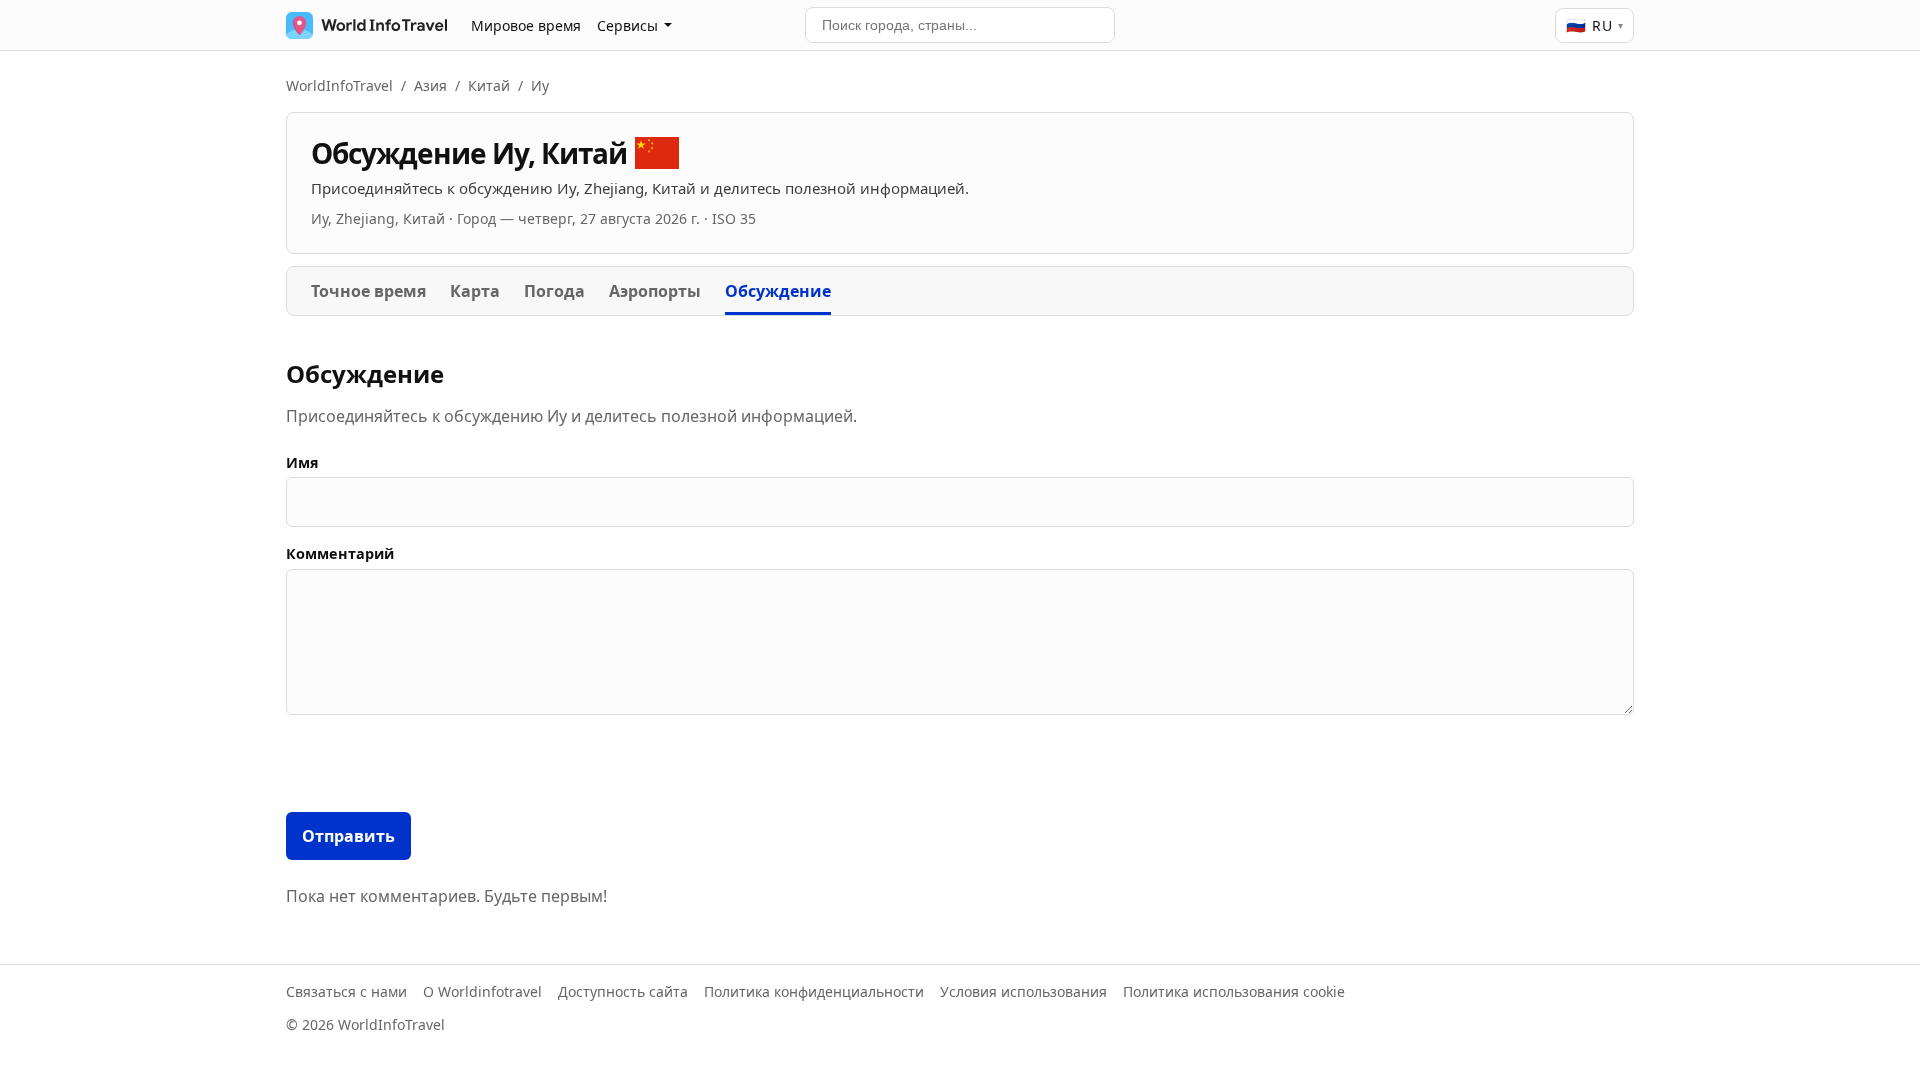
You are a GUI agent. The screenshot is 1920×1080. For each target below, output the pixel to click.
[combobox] (960, 25)
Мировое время (526, 25)
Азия (430, 85)
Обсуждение (778, 291)
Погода (554, 291)
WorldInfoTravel (339, 85)
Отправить (348, 836)
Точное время (368, 291)
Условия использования (1023, 991)
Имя (302, 462)
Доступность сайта (623, 991)
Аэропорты (655, 291)
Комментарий (340, 553)
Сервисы (627, 25)
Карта (475, 291)
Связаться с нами (346, 991)
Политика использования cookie (1234, 991)
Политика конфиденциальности (814, 991)
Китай (489, 85)
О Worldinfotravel (482, 991)
